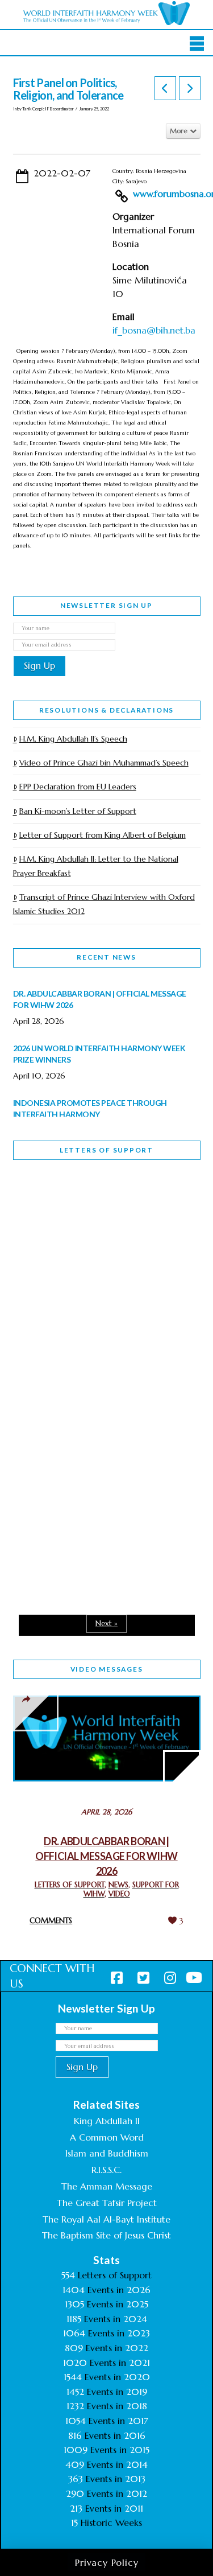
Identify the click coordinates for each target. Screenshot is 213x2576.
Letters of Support (106, 1150)
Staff (42, 1283)
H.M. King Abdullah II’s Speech (73, 739)
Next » (106, 1624)
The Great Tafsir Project (107, 2203)
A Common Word (107, 2137)
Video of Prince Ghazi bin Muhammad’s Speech (104, 763)
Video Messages (107, 1669)
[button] (197, 44)
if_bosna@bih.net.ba (154, 330)
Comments (51, 1921)
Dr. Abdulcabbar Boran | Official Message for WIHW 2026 (106, 1856)
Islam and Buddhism (107, 2153)
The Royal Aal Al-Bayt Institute (106, 2219)
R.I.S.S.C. (106, 2170)
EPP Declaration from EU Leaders (78, 787)
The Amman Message (107, 2186)
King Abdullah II (107, 2121)
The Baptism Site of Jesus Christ (106, 2235)
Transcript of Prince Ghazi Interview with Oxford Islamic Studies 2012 (104, 904)
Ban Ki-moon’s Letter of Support (78, 811)
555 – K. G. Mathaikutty (92, 1215)
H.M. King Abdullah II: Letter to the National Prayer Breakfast (96, 866)
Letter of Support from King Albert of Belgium (103, 835)
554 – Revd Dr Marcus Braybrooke (88, 1363)
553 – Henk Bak (72, 1496)
